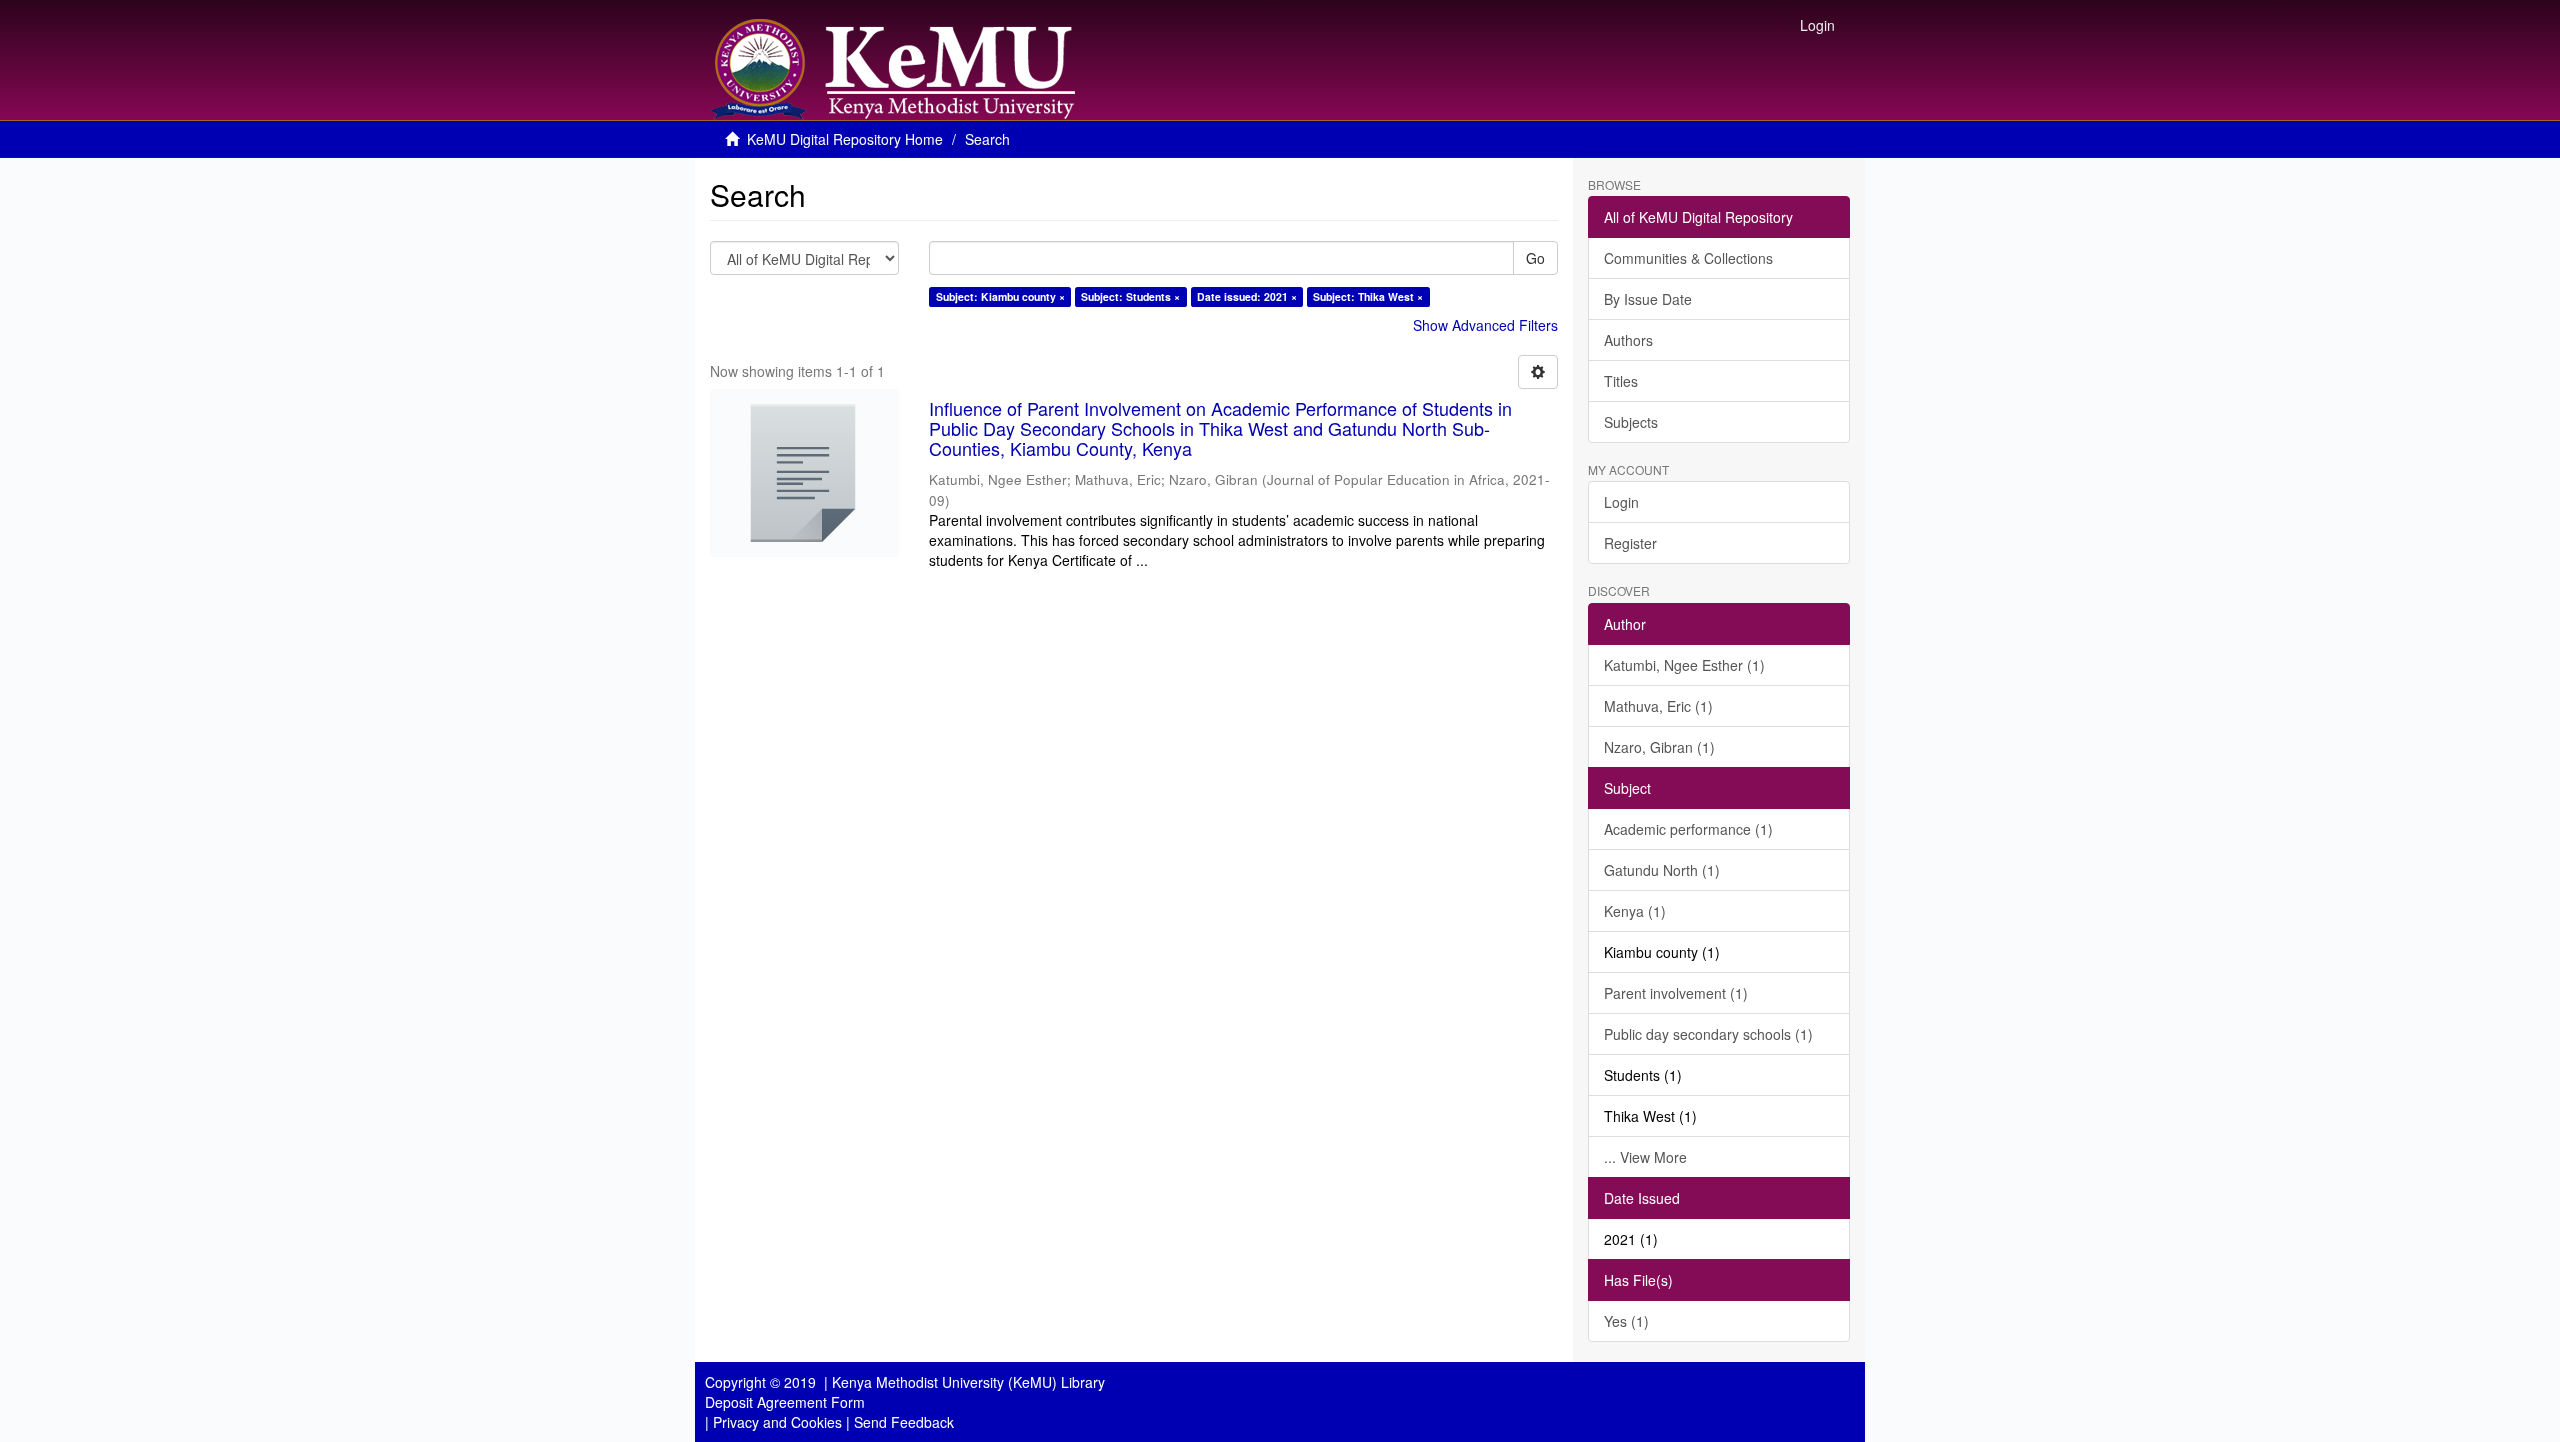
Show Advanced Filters (1485, 325)
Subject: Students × (1130, 296)
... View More (1645, 1157)
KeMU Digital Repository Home (845, 139)
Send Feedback (904, 1422)
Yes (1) (1626, 1321)
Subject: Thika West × (1368, 296)
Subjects (1631, 422)
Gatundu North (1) (1662, 870)
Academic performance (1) (1688, 829)
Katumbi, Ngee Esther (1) (1684, 665)
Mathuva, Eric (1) (1658, 706)
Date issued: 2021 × (1247, 296)
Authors (1628, 340)
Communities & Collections (1688, 258)
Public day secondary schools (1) (1708, 1034)
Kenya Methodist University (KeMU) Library (968, 1382)
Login (1621, 502)
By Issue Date (1648, 299)
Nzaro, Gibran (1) (1659, 747)
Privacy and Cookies (777, 1422)
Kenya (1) (1635, 911)
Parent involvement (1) (1676, 993)
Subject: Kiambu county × (1000, 296)
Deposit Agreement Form (785, 1402)
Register (1630, 543)
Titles (1621, 381)
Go (1535, 258)
